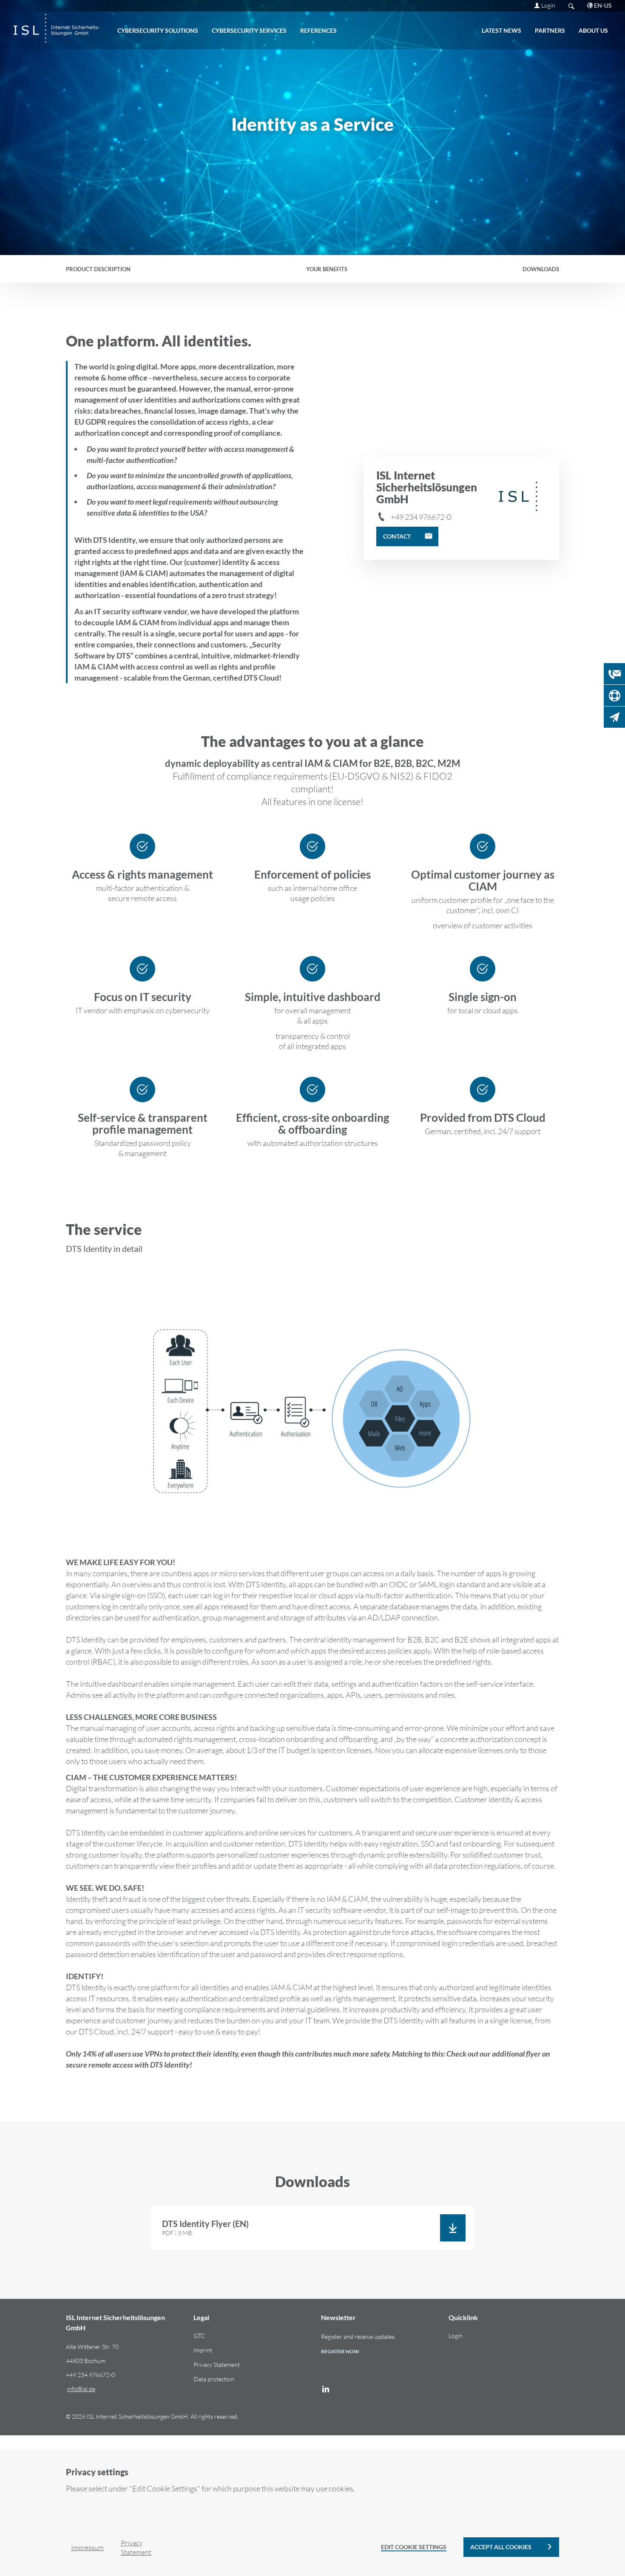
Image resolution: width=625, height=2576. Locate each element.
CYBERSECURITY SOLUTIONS (158, 30)
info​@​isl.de (81, 2389)
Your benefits (327, 269)
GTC (199, 2336)
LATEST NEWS (501, 30)
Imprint (203, 2350)
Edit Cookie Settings (414, 2547)
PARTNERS (550, 30)
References (318, 30)
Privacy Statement (217, 2365)
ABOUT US (593, 30)
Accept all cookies (501, 2547)
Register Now (340, 2351)
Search (571, 6)
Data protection (214, 2379)
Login (548, 5)
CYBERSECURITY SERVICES (249, 30)
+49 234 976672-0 (421, 517)
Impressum (87, 2548)
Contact (397, 536)
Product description (98, 269)
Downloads (541, 269)
